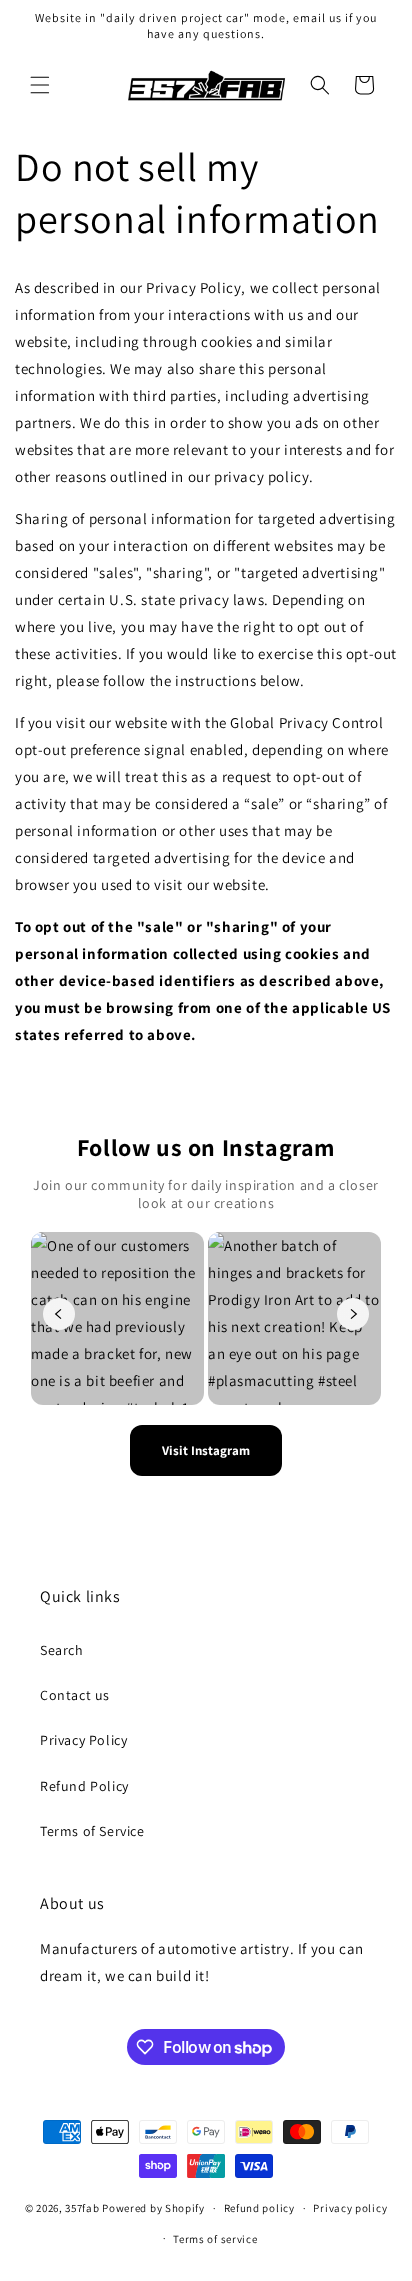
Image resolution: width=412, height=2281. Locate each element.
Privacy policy (350, 2208)
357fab (82, 2208)
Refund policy (259, 2208)
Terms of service (215, 2239)
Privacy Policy (83, 1740)
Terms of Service (92, 1831)
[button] (40, 85)
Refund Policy (84, 1786)
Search (62, 1650)
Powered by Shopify (153, 2208)
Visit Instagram (206, 1450)
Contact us (75, 1695)
